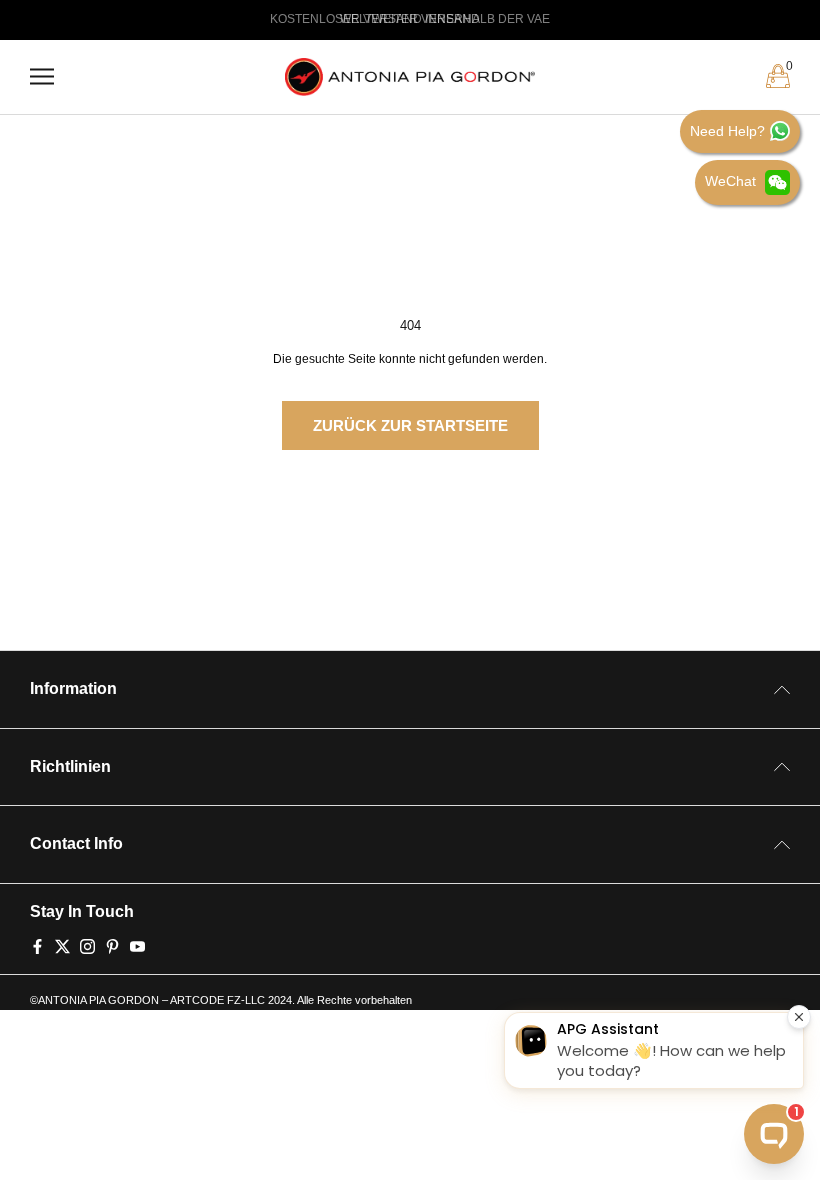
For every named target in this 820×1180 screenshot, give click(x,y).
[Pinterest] (112, 945)
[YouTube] (137, 945)
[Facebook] (37, 945)
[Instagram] (87, 945)
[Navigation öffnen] (42, 76)
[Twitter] (62, 945)
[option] (410, 20)
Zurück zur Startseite (410, 425)
